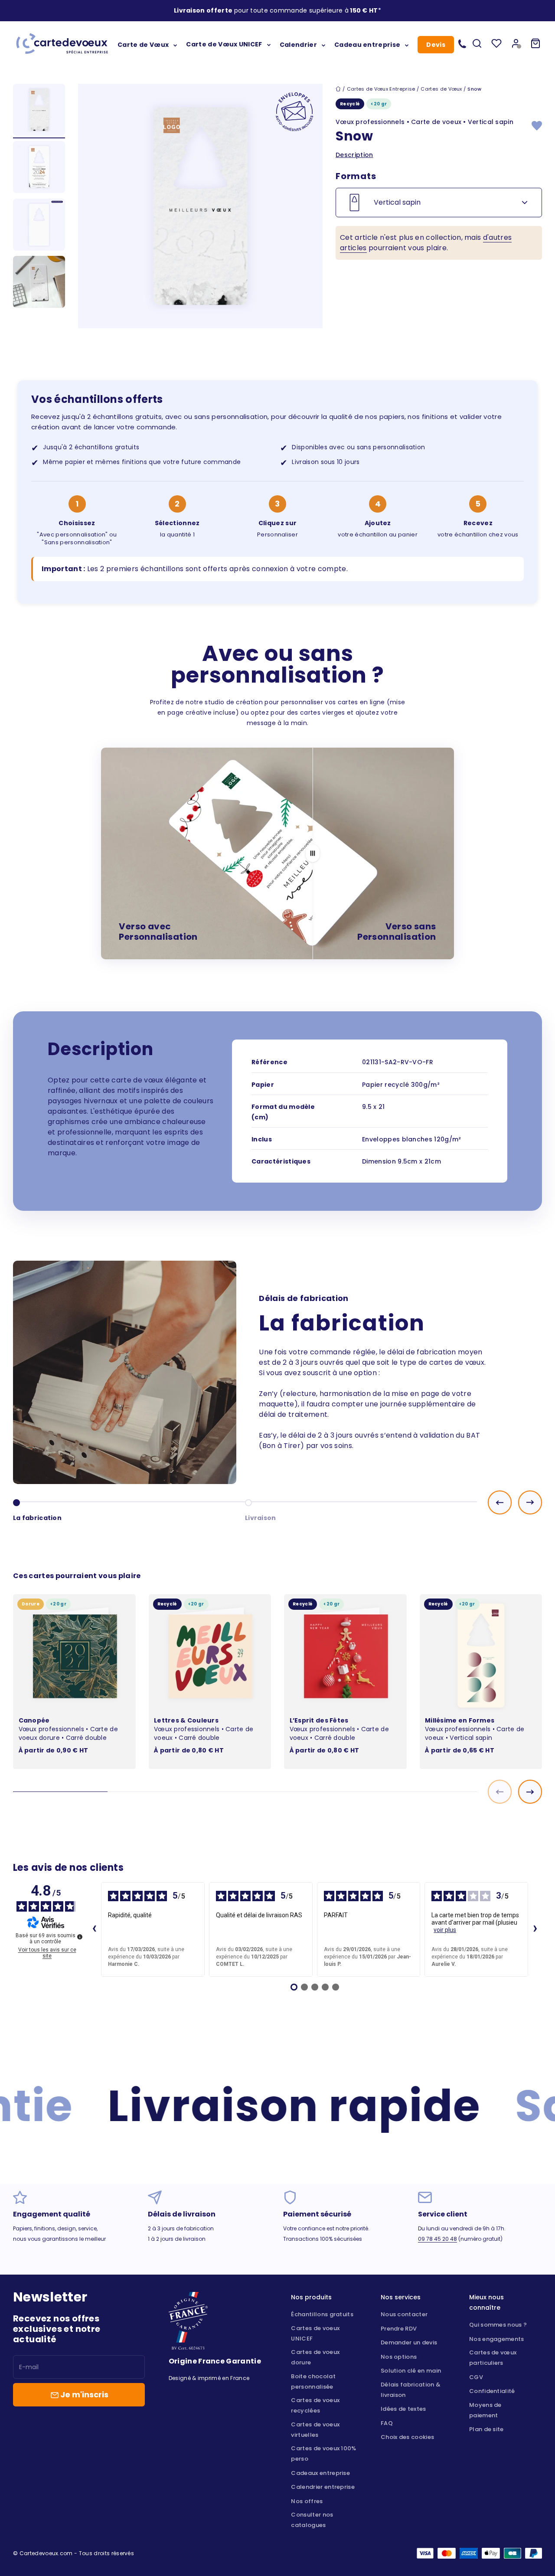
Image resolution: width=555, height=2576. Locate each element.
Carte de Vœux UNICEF (224, 44)
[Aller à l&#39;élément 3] (39, 226)
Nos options (399, 2357)
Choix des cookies (407, 2437)
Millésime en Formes (460, 1720)
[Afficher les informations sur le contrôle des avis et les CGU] (80, 1937)
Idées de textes (403, 2409)
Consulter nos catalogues (312, 2520)
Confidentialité (492, 2391)
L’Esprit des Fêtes (319, 1720)
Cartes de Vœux (441, 89)
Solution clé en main (411, 2371)
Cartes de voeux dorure (315, 2357)
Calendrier (298, 44)
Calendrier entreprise (323, 2487)
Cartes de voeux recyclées (315, 2405)
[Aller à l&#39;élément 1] (39, 111)
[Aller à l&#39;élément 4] (39, 283)
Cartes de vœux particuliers (493, 2358)
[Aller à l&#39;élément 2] (39, 168)
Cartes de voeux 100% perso (323, 2453)
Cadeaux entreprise (320, 2473)
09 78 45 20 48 (437, 2239)
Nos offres (307, 2501)
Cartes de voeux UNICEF (315, 2333)
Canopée (34, 1720)
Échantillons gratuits (322, 2314)
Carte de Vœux (143, 44)
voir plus (445, 1930)
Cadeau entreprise (367, 44)
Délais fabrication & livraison (411, 2390)
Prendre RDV (399, 2329)
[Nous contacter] (462, 43)
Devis (436, 45)
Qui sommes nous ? (498, 2325)
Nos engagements (497, 2339)
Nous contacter (404, 2314)
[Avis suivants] (535, 1929)
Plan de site (486, 2429)
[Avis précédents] (94, 1929)
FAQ (387, 2423)
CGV (476, 2377)
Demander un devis (409, 2342)
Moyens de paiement (485, 2410)
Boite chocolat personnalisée (313, 2381)
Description (354, 155)
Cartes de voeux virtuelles (315, 2430)
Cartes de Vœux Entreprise (381, 89)
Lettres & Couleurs (186, 1720)
